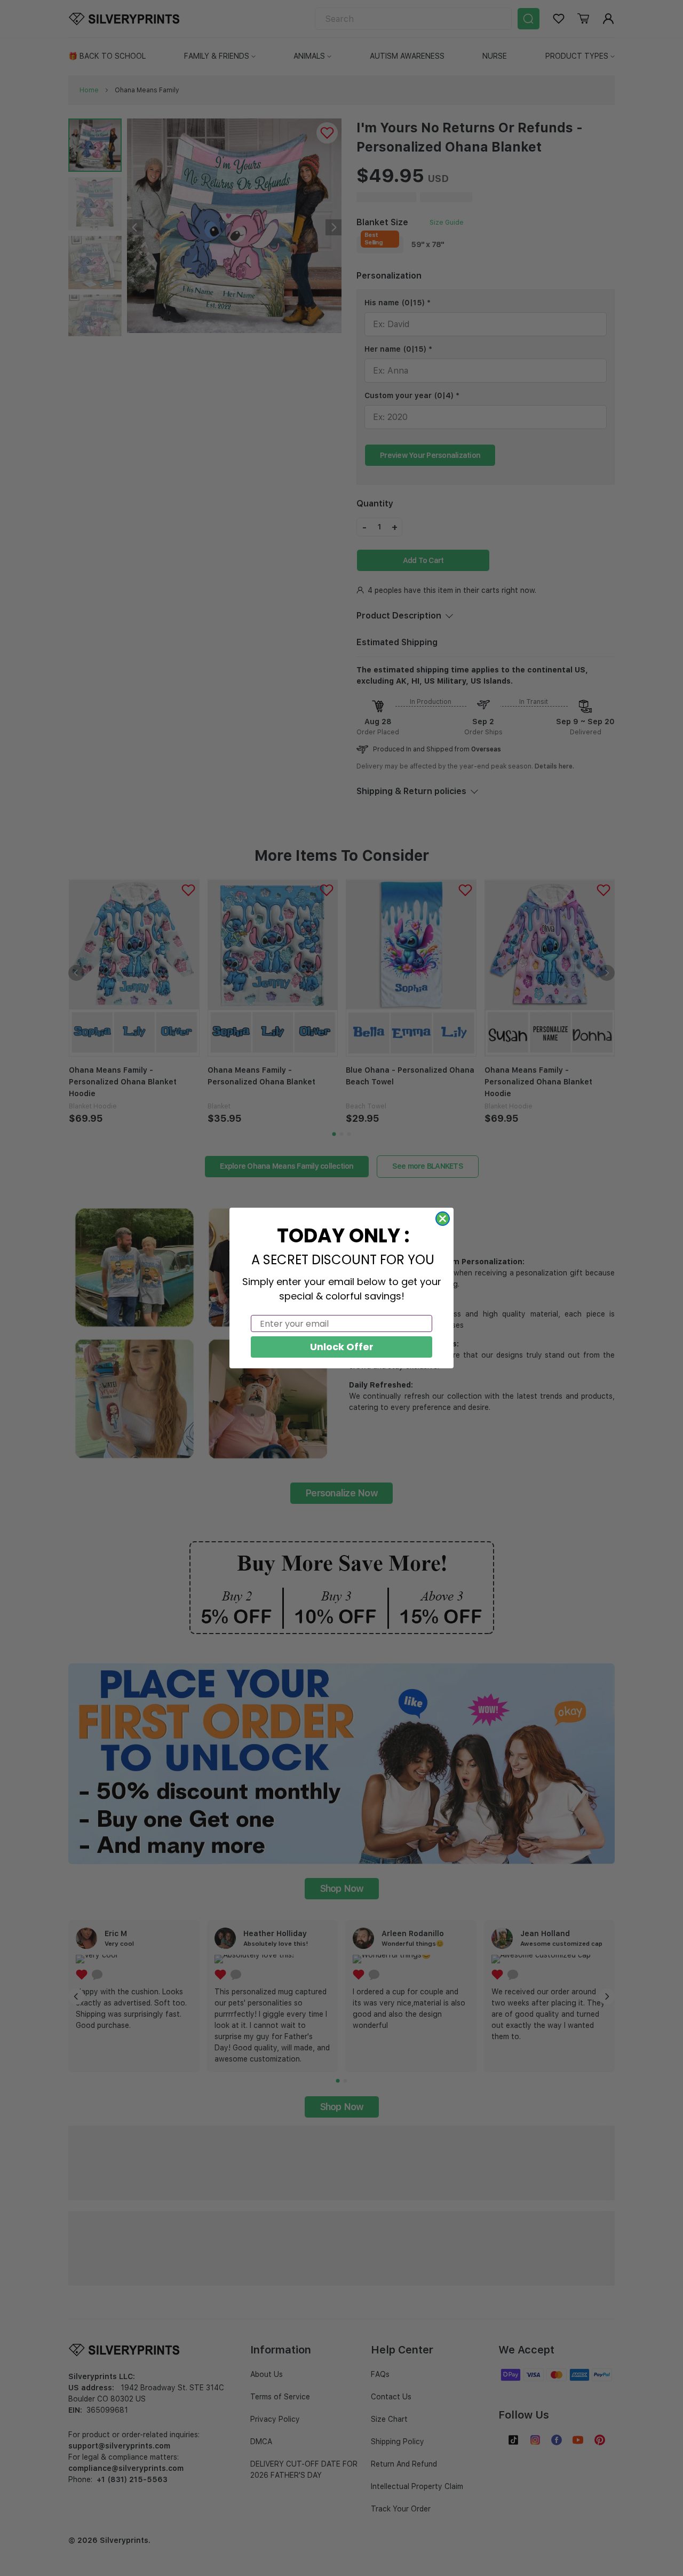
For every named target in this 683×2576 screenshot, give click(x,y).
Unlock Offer (342, 1347)
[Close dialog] (443, 1219)
